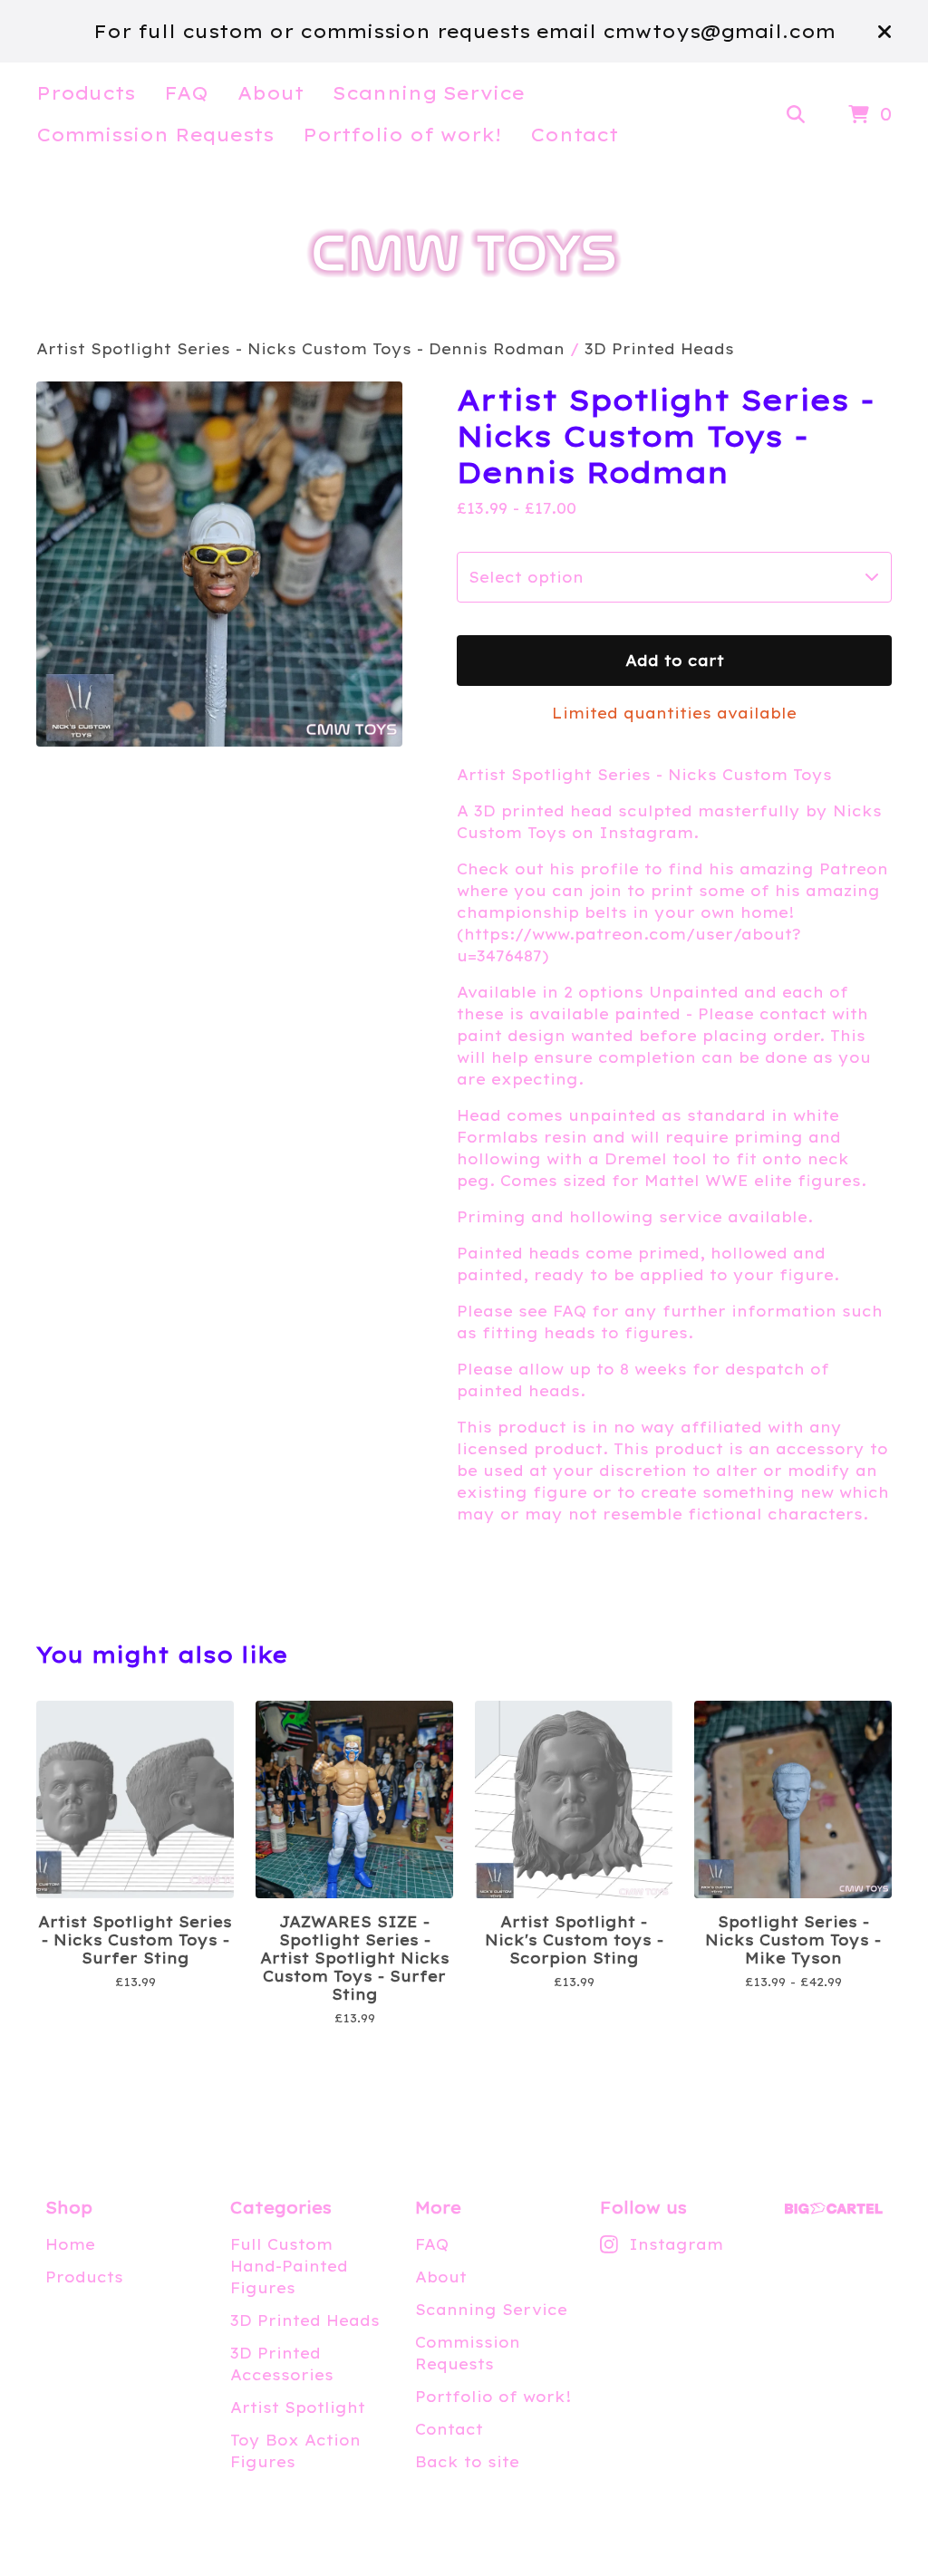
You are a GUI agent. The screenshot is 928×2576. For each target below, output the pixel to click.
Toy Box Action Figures (295, 2451)
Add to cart (675, 661)
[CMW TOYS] (464, 253)
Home (70, 2244)
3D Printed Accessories (282, 2364)
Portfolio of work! (402, 135)
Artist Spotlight (298, 2407)
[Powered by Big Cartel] (834, 2209)
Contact (574, 135)
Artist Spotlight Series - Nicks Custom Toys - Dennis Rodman (300, 349)
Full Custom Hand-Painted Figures (289, 2266)
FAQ (186, 93)
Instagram (676, 2244)
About (271, 93)
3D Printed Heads (659, 349)
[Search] (796, 115)
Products (86, 93)
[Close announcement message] (884, 32)
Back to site (467, 2462)
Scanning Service (429, 93)
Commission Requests (155, 135)
